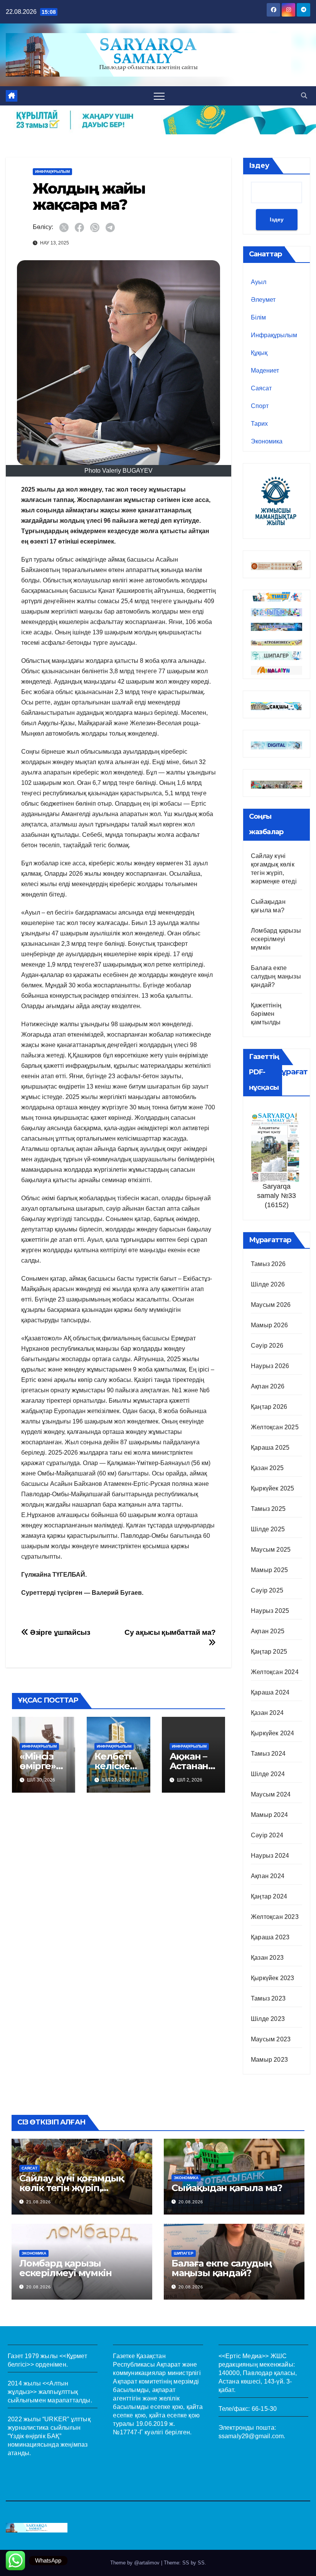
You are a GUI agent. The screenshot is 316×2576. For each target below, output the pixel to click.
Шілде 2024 (268, 1774)
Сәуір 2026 (267, 1346)
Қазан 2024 (267, 1713)
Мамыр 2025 (269, 1570)
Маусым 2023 (271, 2039)
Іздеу (259, 166)
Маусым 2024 (271, 1794)
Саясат (261, 388)
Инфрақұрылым (52, 171)
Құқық (259, 353)
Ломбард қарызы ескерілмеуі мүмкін (276, 939)
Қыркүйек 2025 (273, 1488)
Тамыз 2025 (268, 1509)
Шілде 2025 (268, 1529)
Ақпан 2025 (268, 1631)
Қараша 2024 (270, 1692)
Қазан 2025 (267, 1468)
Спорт (260, 406)
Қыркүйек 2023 (273, 1978)
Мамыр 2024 (269, 1815)
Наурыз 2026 (270, 1366)
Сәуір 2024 (267, 1835)
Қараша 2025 (270, 1448)
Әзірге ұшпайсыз (59, 1632)
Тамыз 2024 (268, 1754)
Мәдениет (265, 371)
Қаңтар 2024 (269, 1896)
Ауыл (259, 282)
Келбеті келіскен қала (115, 1766)
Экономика (267, 441)
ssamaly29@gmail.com (251, 2436)
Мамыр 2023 (269, 2060)
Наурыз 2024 (270, 1856)
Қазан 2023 (267, 1958)
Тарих (259, 424)
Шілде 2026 (268, 1284)
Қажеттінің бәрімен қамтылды (266, 1014)
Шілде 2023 (268, 2019)
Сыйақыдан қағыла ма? (227, 2188)
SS (201, 2563)
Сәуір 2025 (267, 1590)
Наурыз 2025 (270, 1611)
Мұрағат (291, 1072)
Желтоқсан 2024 (275, 1672)
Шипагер (184, 2253)
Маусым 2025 (271, 1550)
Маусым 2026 (271, 1305)
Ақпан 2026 (268, 1386)
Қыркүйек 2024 (273, 1733)
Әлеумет (263, 300)
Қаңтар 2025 (269, 1652)
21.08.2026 (39, 2202)
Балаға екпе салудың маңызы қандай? (276, 976)
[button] (304, 96)
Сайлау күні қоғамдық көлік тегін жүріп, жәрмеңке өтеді (71, 2188)
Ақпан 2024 (268, 1876)
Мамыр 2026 (269, 1325)
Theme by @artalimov (136, 2563)
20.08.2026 (191, 2202)
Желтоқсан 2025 (275, 1427)
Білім (258, 317)
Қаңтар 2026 (269, 1407)
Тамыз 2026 (268, 1264)
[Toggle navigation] (159, 96)
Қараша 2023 (270, 1937)
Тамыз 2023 (268, 1998)
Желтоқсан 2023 (275, 1917)
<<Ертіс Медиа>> (244, 2356)
